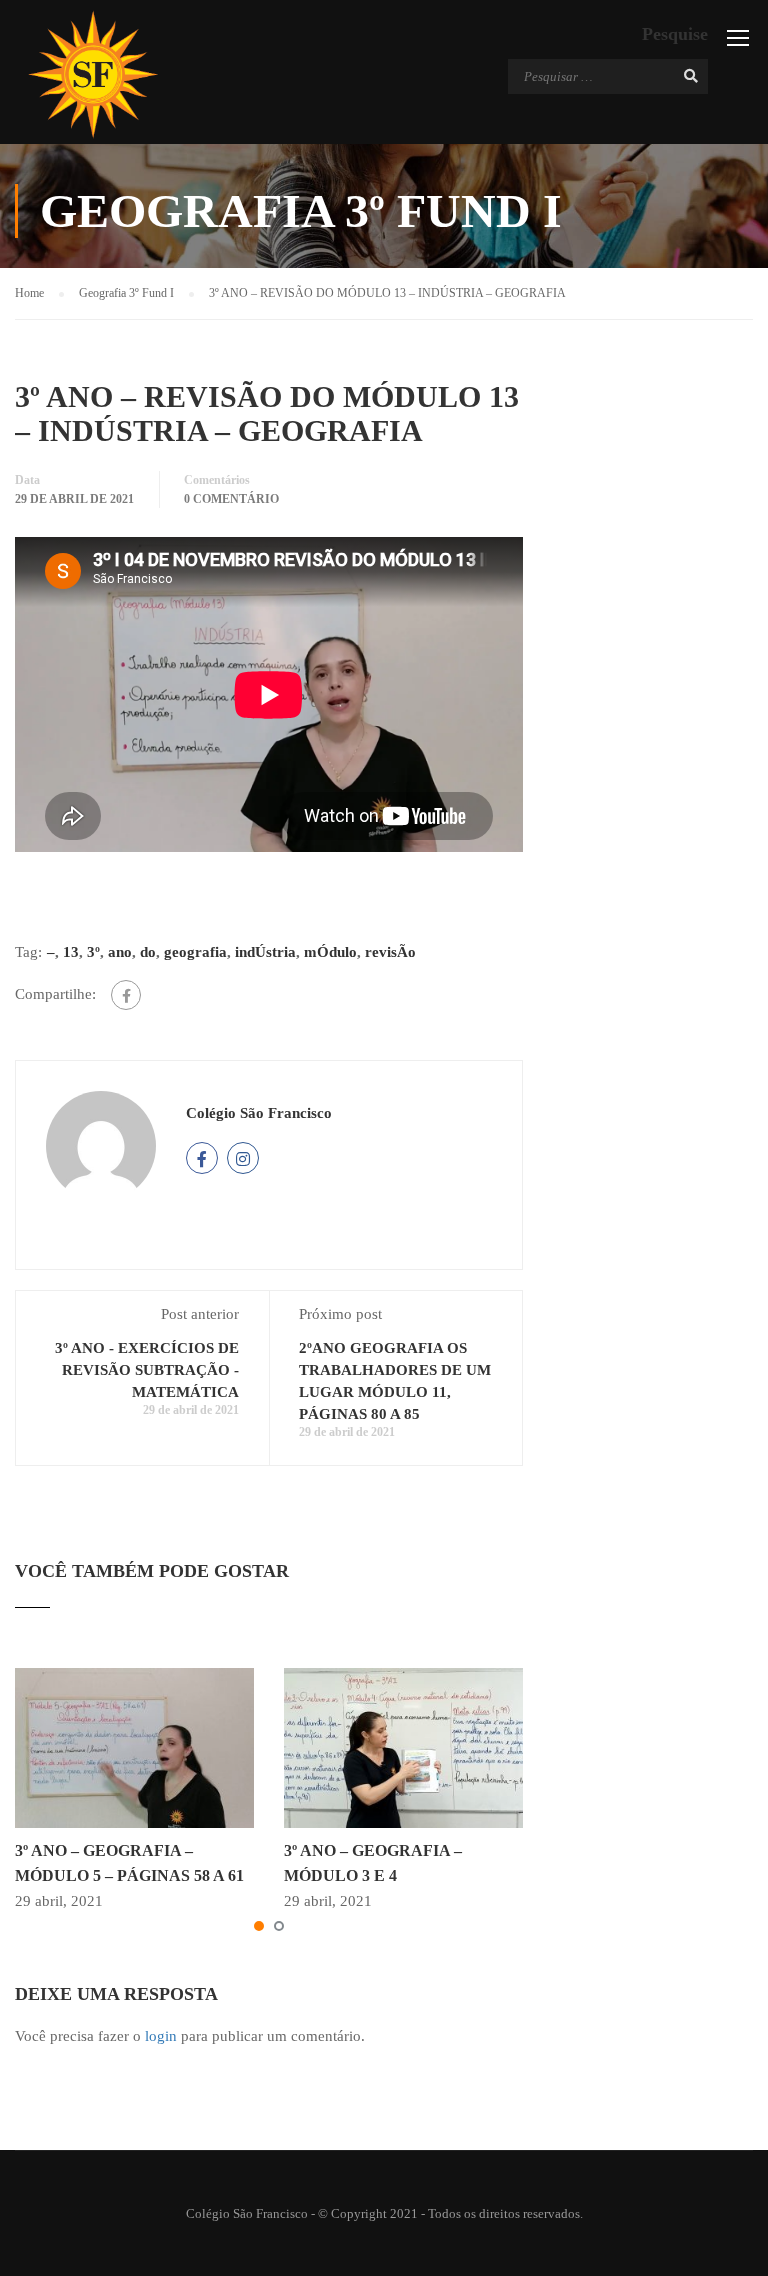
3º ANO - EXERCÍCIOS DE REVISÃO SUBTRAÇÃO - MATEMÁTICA (147, 1370)
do (148, 952)
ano (120, 952)
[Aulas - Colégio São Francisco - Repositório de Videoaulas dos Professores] (92, 74)
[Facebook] (126, 995)
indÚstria (265, 952)
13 (71, 952)
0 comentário (231, 499)
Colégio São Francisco (259, 1113)
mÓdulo (330, 952)
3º (93, 952)
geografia (195, 952)
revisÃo (390, 952)
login (161, 2036)
